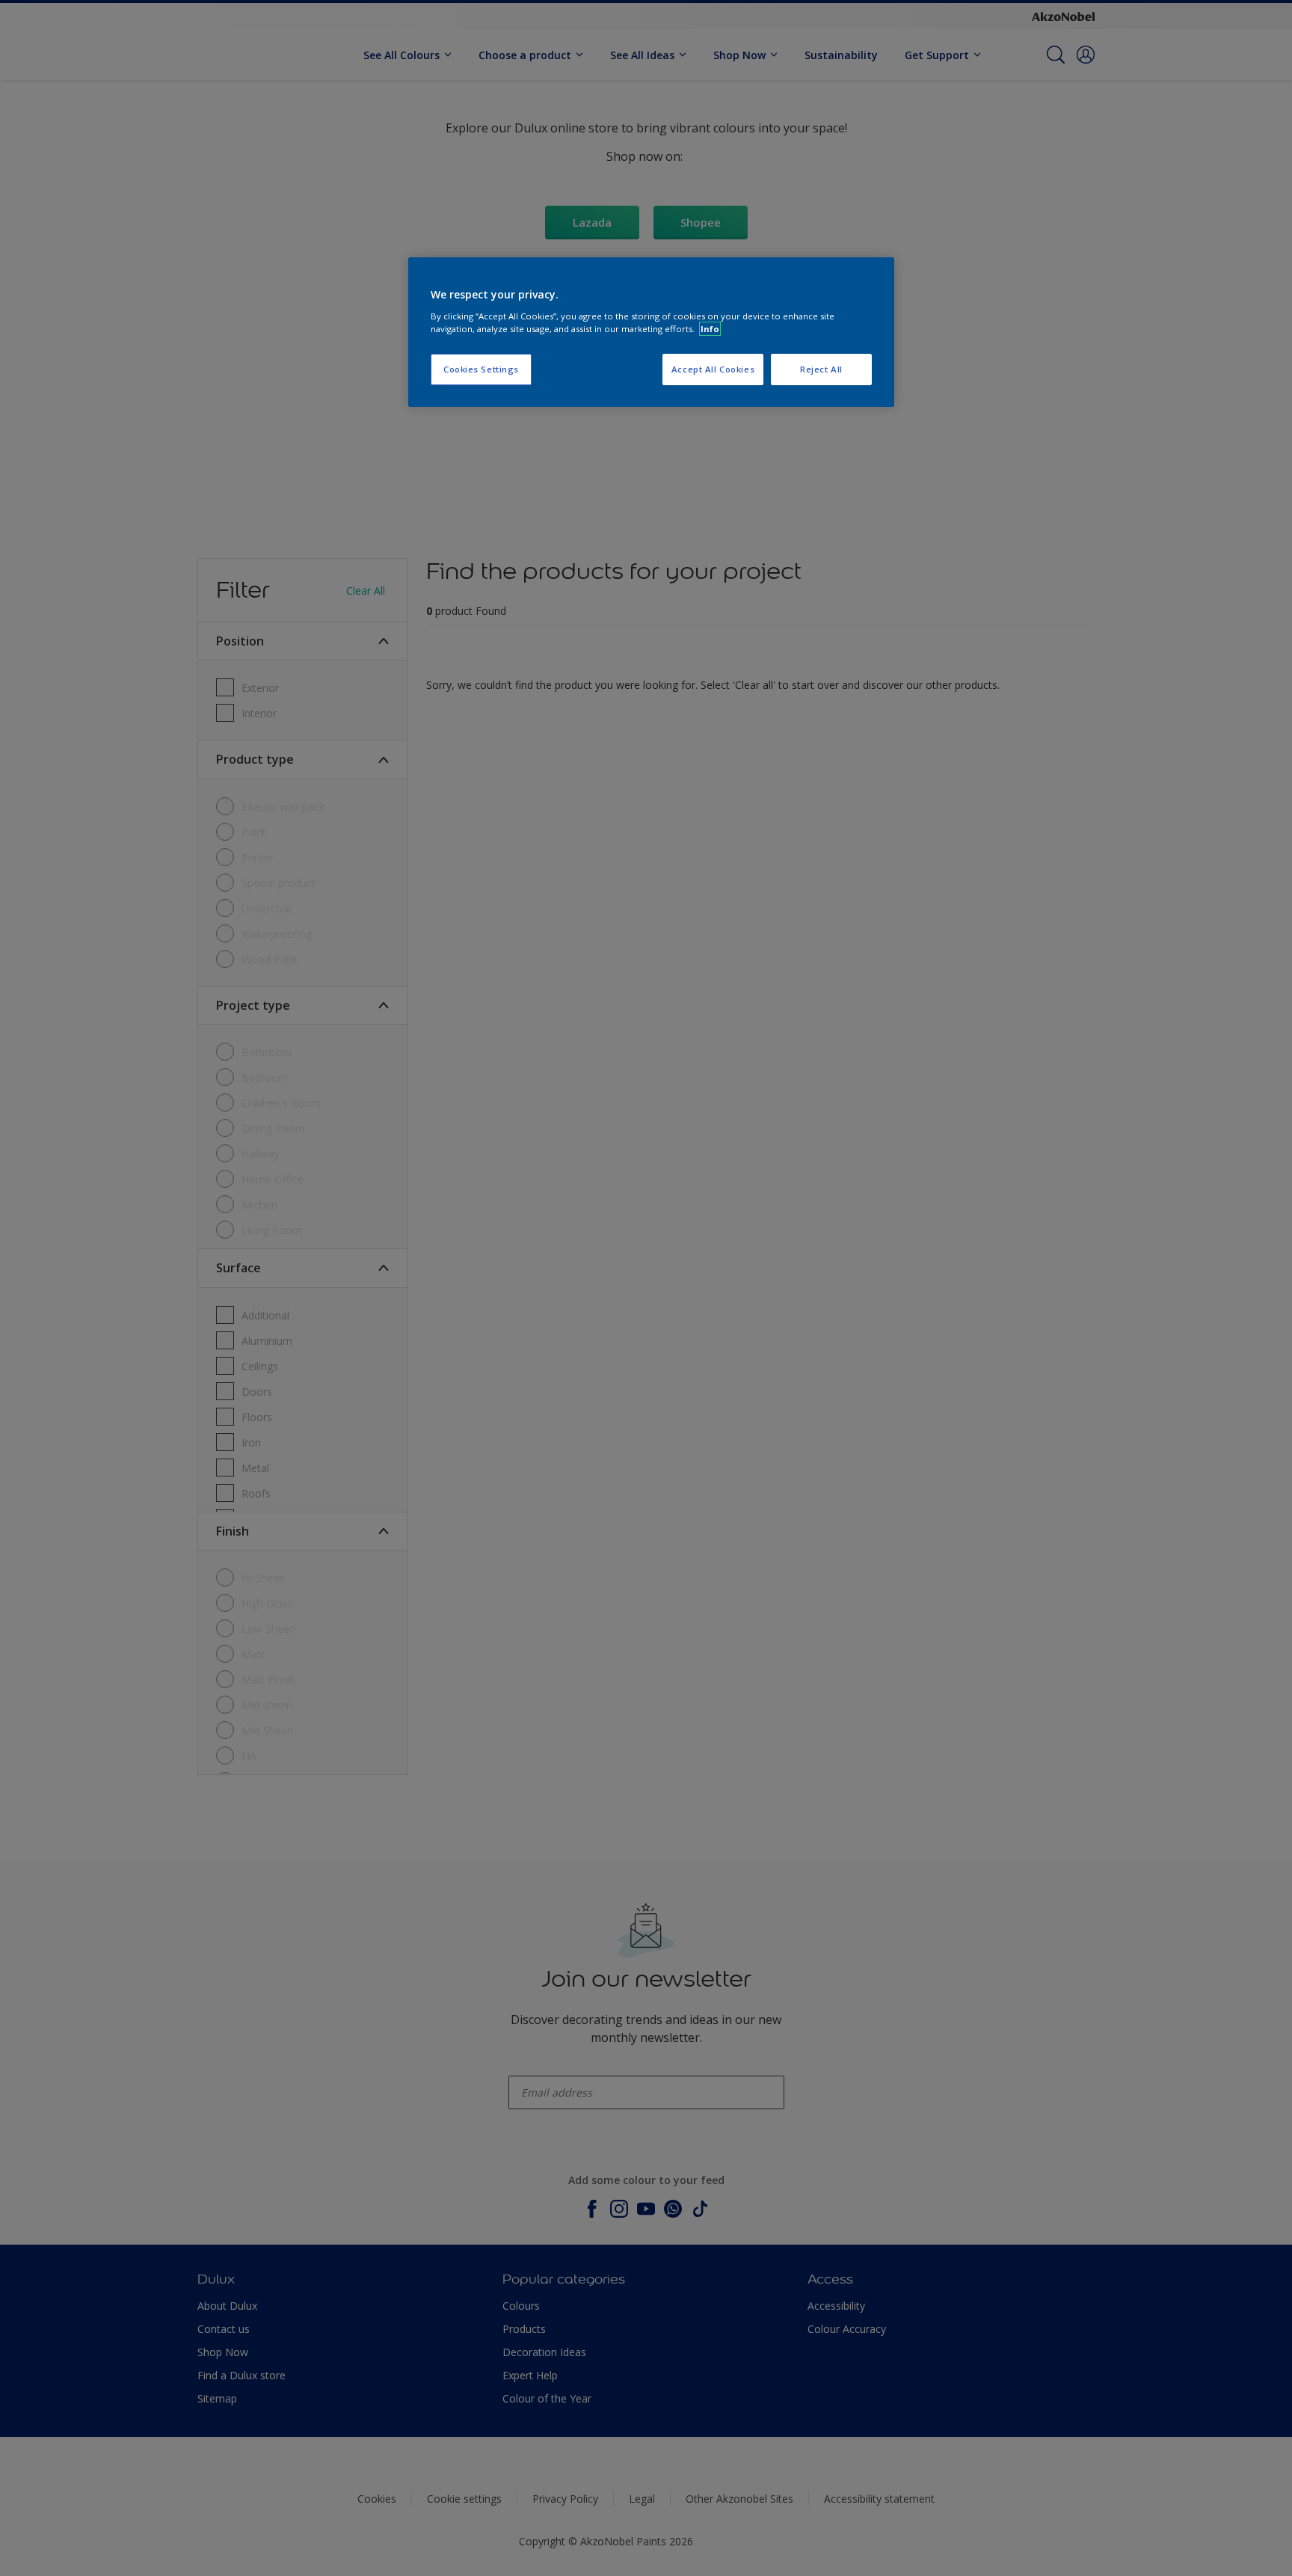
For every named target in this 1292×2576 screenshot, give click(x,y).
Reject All (821, 369)
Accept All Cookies (713, 369)
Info (710, 329)
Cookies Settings (481, 369)
